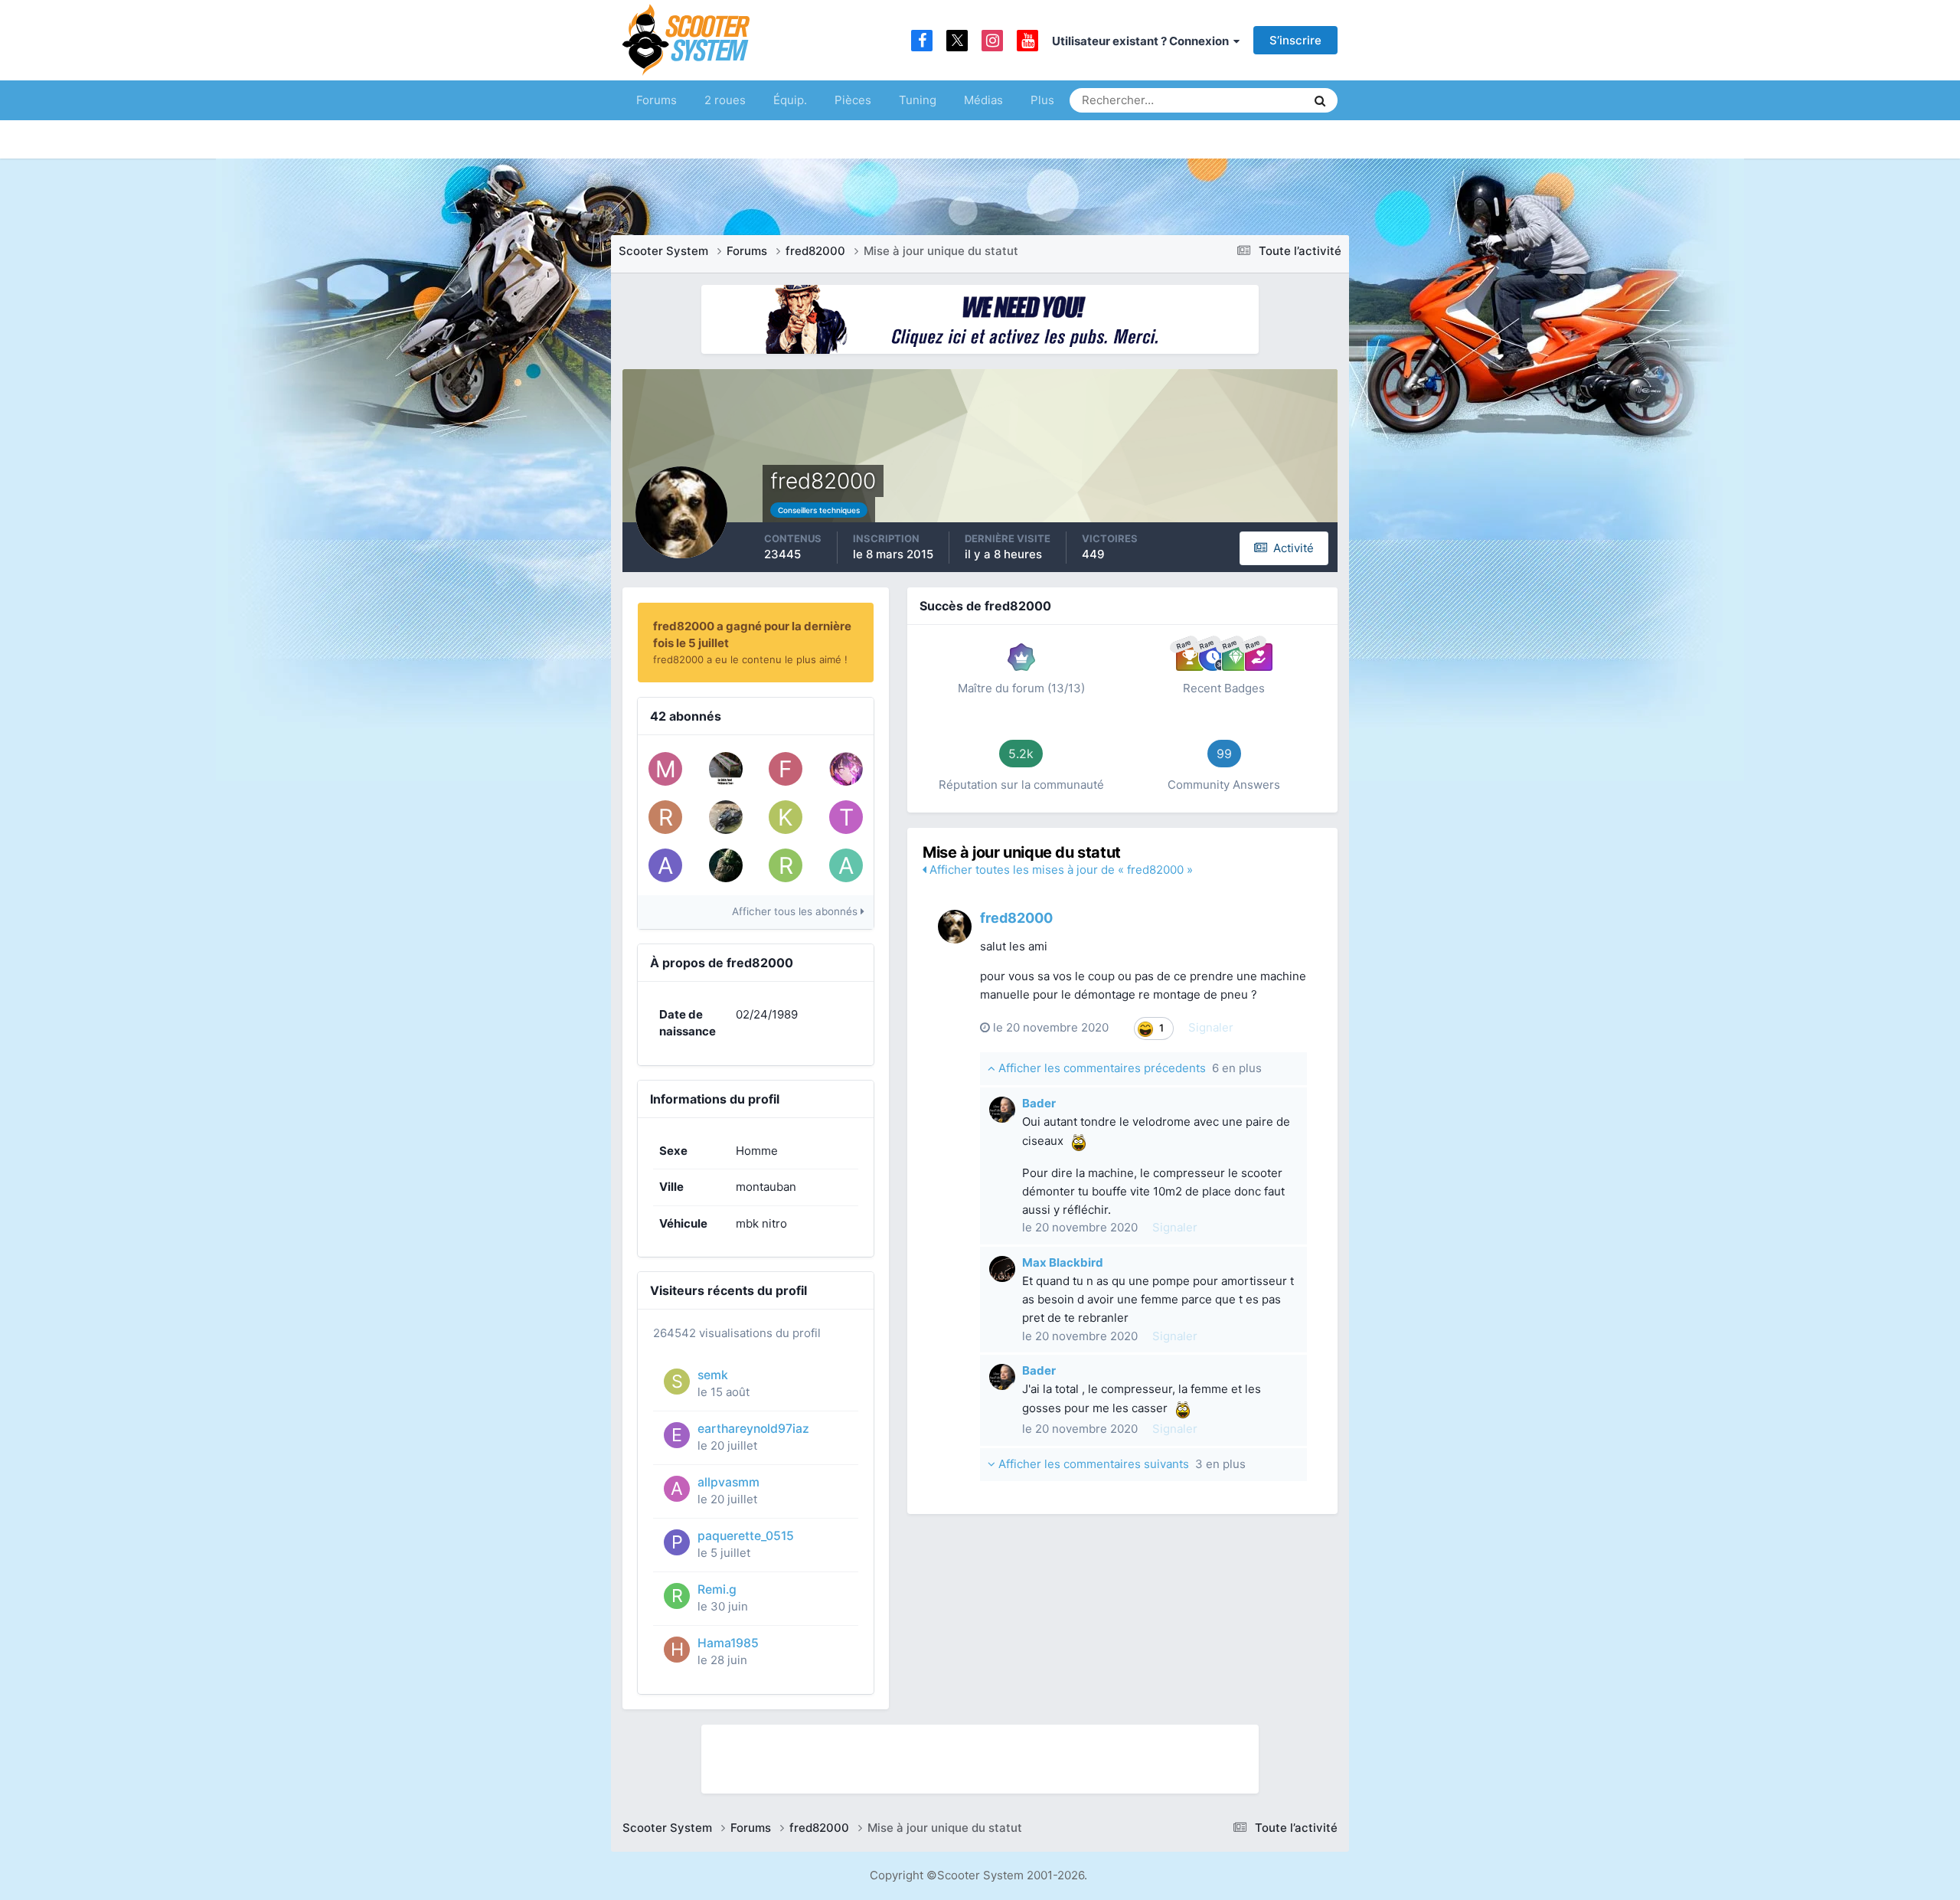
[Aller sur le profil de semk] (677, 1382)
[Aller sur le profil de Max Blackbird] (1002, 1269)
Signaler (1211, 1027)
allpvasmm (728, 1482)
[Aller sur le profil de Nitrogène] (726, 817)
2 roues (725, 100)
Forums (657, 100)
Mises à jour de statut (1236, 100)
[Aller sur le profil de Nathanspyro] (846, 769)
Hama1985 (728, 1643)
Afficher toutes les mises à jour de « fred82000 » (1060, 870)
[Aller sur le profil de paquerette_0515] (677, 1542)
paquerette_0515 (746, 1536)
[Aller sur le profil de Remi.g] (677, 1596)
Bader (1039, 1103)
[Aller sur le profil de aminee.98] (665, 865)
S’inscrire (1295, 40)
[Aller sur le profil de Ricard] (786, 865)
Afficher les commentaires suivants (1120, 1464)
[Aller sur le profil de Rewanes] (665, 817)
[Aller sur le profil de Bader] (1002, 1110)
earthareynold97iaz (753, 1429)
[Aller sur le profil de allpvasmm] (677, 1489)
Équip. (790, 100)
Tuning (918, 100)
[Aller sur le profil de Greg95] (726, 865)
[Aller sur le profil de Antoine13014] (846, 865)
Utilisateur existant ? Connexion (1143, 41)
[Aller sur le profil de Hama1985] (677, 1650)
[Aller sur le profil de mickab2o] (665, 769)
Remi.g (717, 1589)
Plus (1042, 100)
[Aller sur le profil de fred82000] (955, 927)
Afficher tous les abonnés (796, 911)
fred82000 (1016, 918)
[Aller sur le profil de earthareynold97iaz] (677, 1435)
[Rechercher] (1320, 100)
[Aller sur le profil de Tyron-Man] (846, 817)
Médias (983, 100)
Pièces (853, 100)
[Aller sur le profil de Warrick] (726, 769)
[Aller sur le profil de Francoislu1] (786, 769)
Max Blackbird (1063, 1262)
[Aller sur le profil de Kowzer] (786, 817)
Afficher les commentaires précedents (1129, 1068)
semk (713, 1375)
